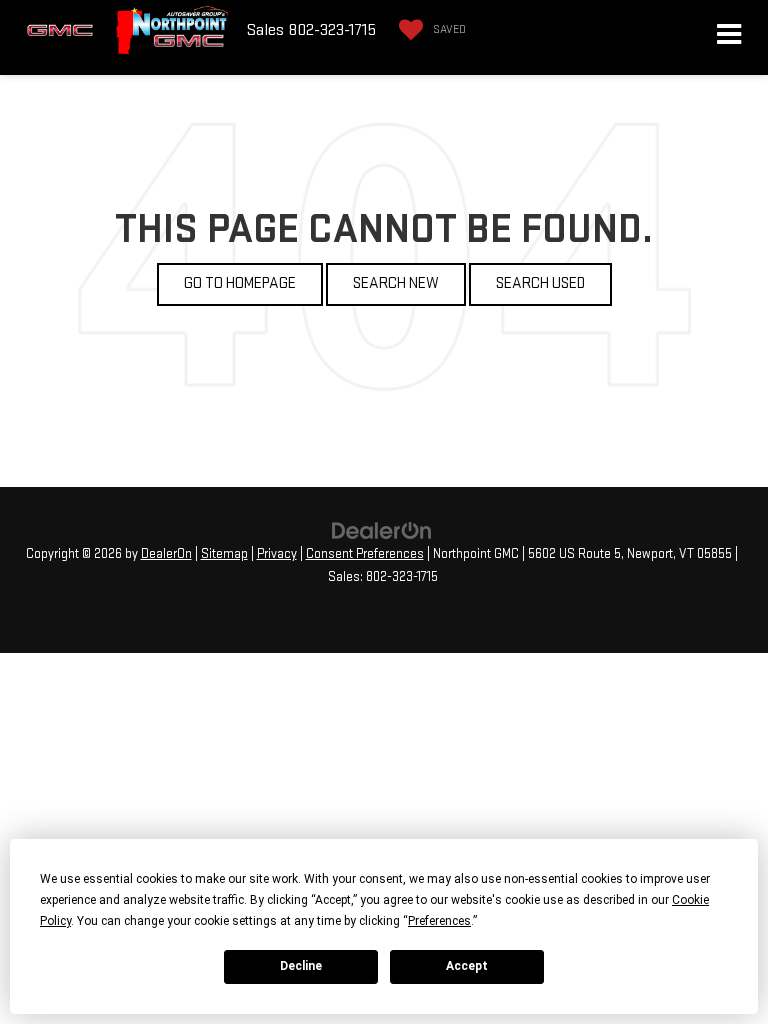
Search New (396, 283)
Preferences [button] (439, 921)
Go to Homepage (240, 283)
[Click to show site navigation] (729, 37)
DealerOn (166, 554)
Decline (301, 966)
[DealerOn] (382, 530)
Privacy (277, 554)
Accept (467, 966)
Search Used (540, 283)
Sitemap (224, 554)
